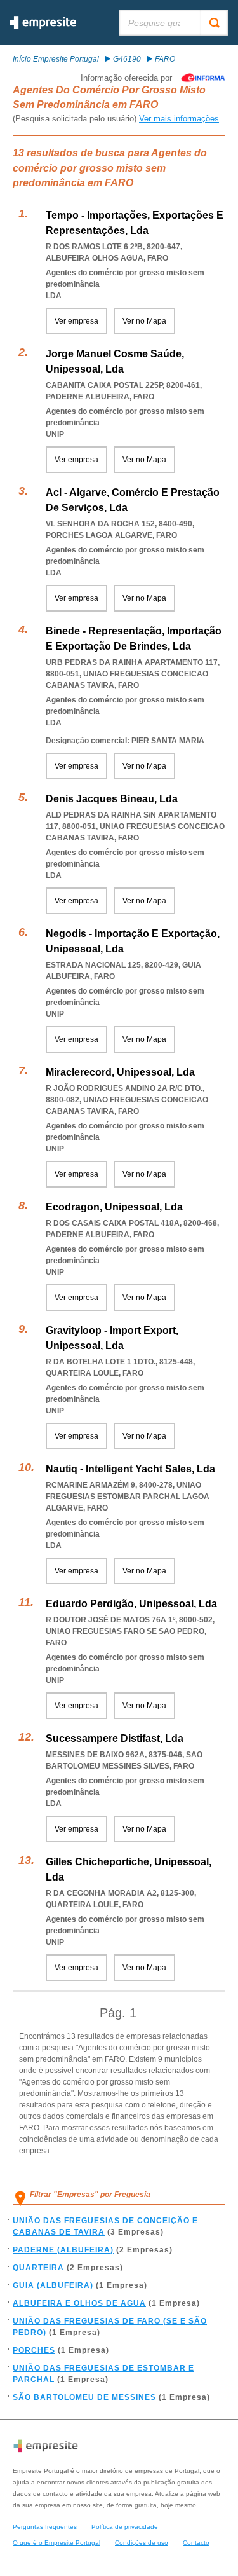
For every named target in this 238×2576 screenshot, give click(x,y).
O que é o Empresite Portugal (56, 2543)
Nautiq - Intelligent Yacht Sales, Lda (130, 1469)
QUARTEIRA (38, 2268)
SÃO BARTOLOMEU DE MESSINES (84, 2397)
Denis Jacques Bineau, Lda (112, 799)
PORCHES (34, 2350)
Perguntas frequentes (45, 2527)
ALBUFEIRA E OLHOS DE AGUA (79, 2303)
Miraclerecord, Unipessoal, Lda (120, 1072)
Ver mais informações (179, 119)
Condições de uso (142, 2543)
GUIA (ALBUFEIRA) (53, 2285)
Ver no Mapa (144, 321)
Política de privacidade (125, 2527)
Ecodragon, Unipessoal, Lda (114, 1207)
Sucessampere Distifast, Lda (115, 1738)
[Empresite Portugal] (43, 27)
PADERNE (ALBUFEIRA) (63, 2250)
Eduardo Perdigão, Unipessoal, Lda (131, 1604)
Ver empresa (76, 321)
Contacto (196, 2543)
